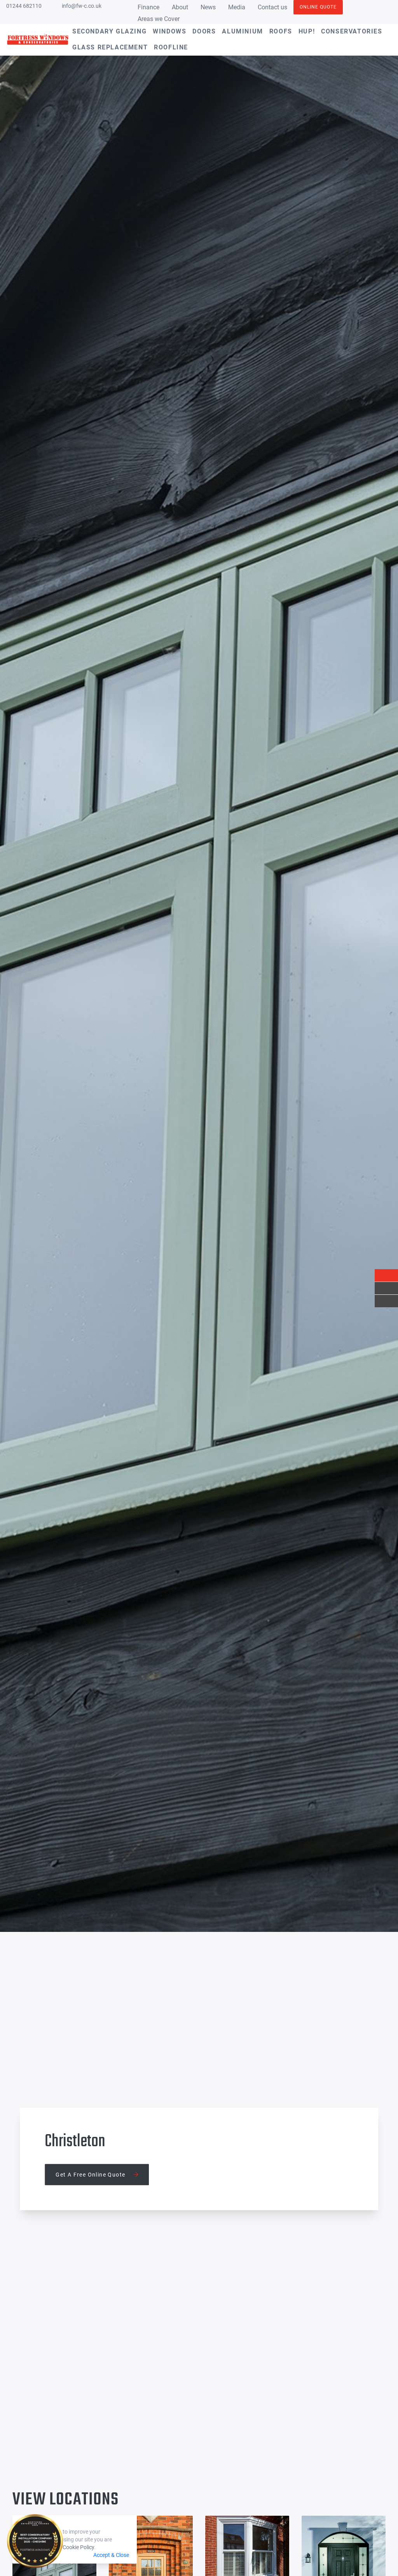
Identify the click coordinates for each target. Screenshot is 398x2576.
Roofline (171, 47)
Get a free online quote (91, 2174)
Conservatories (352, 31)
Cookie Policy (78, 2547)
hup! (307, 31)
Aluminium (242, 31)
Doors (204, 31)
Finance (148, 7)
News (208, 7)
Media (237, 7)
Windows (169, 31)
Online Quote (318, 7)
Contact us (272, 7)
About (180, 7)
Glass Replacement (110, 47)
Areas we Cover (159, 19)
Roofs (281, 31)
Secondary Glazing (109, 31)
